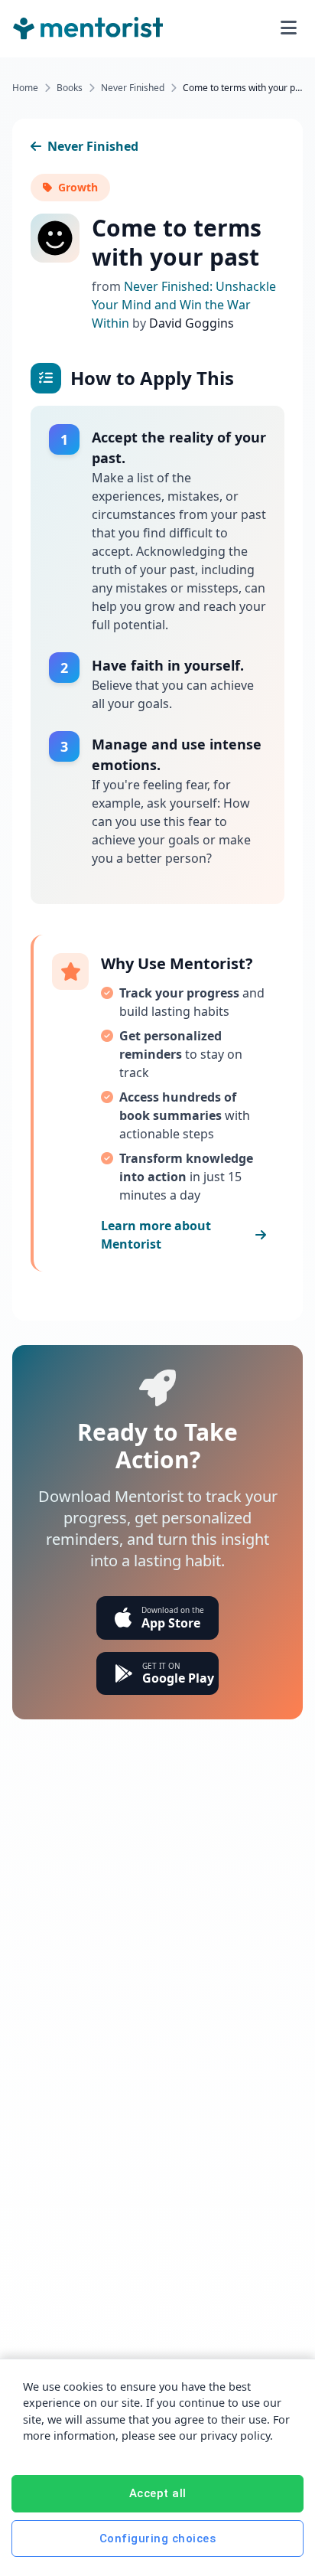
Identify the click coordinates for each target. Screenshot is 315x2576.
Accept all (158, 2493)
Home (25, 88)
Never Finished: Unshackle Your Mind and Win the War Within (184, 305)
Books (70, 88)
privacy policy (235, 2436)
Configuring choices (158, 2538)
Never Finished (133, 88)
